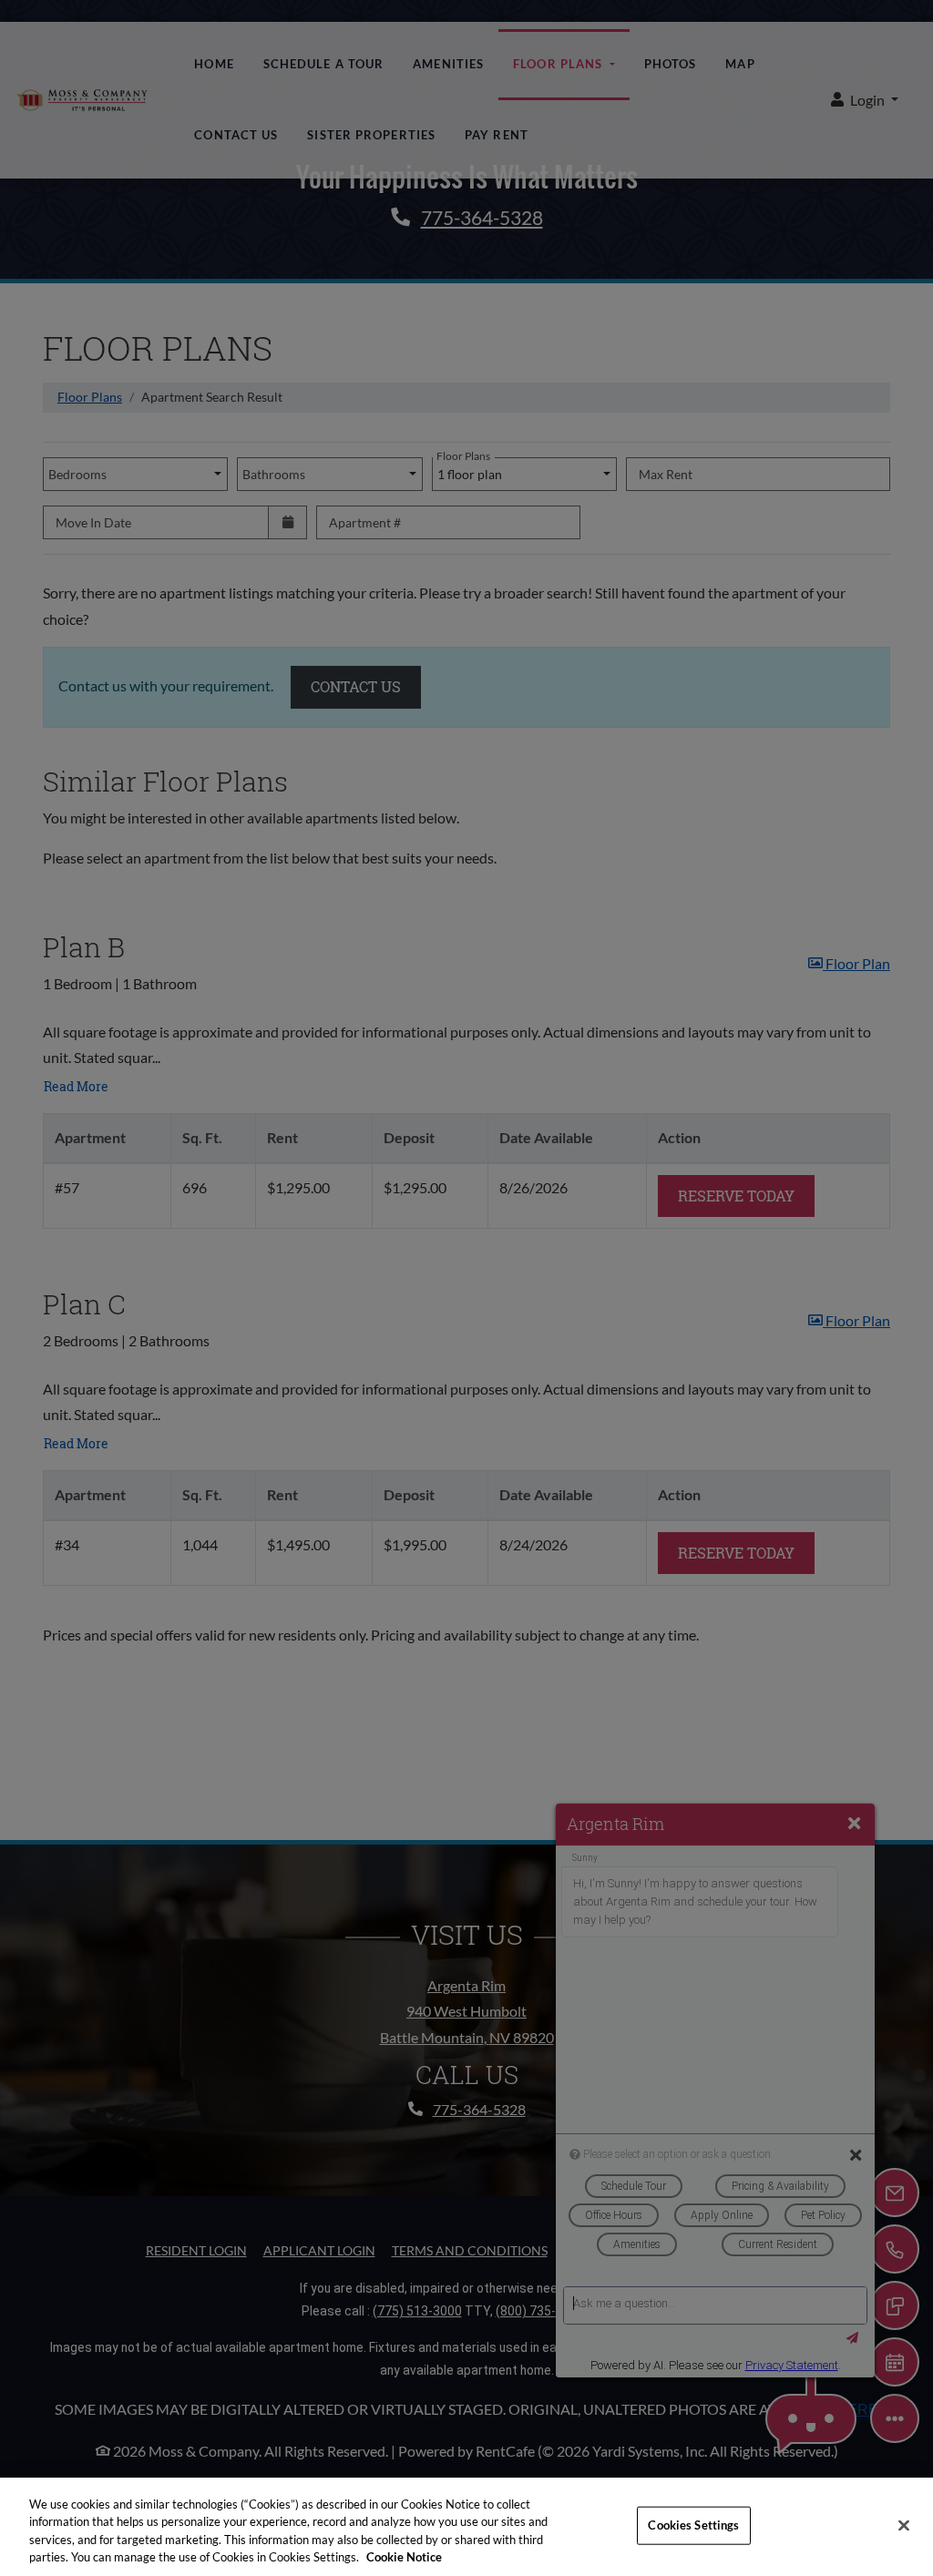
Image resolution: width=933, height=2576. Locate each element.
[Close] (904, 2525)
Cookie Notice (404, 2557)
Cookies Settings (693, 2525)
